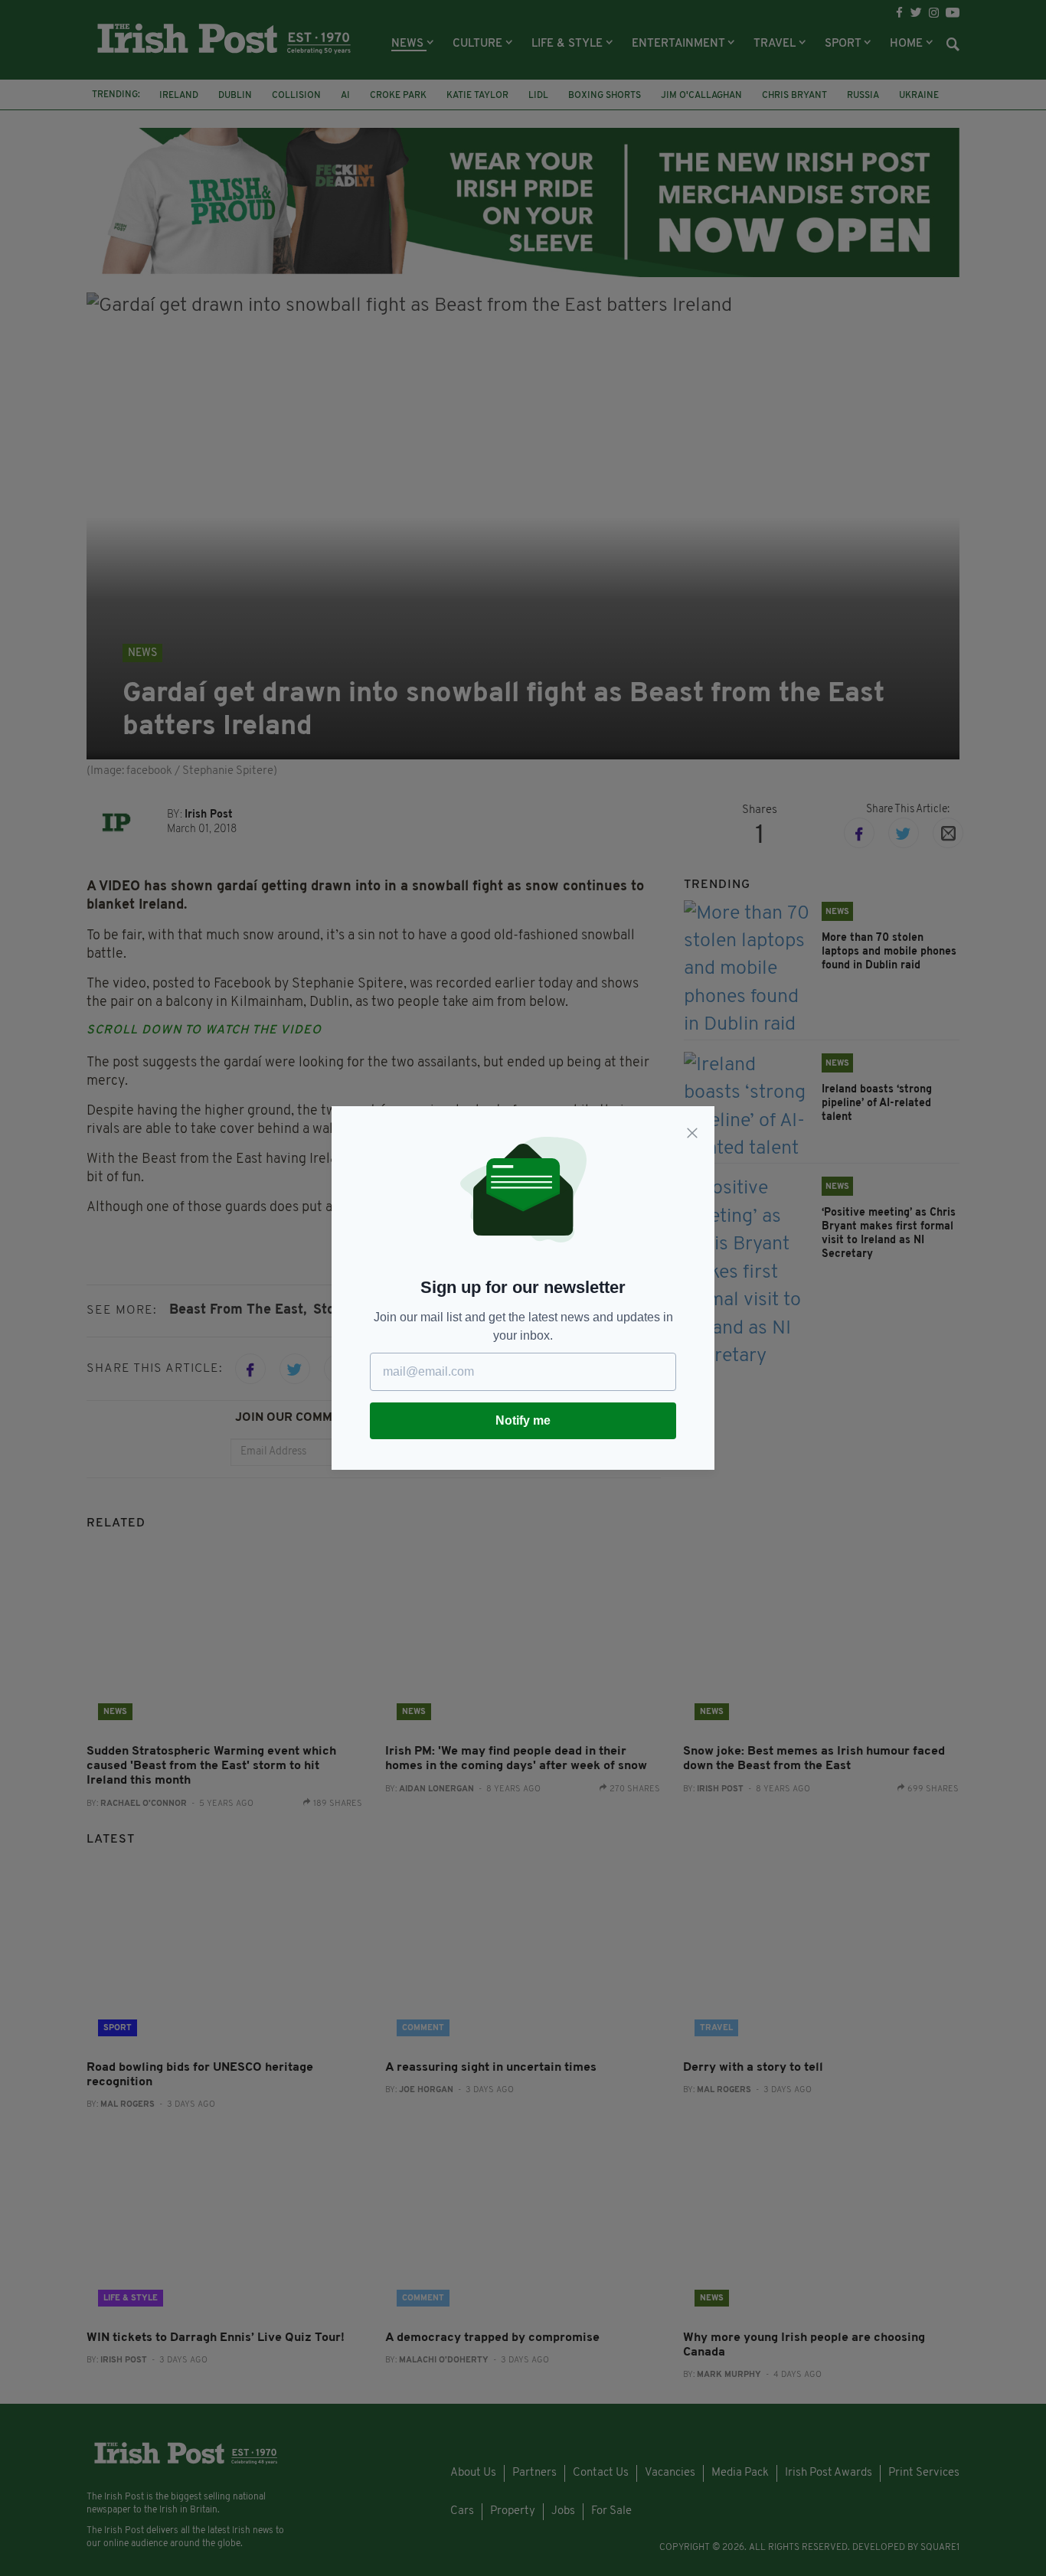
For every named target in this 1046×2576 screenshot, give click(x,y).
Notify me (523, 1420)
